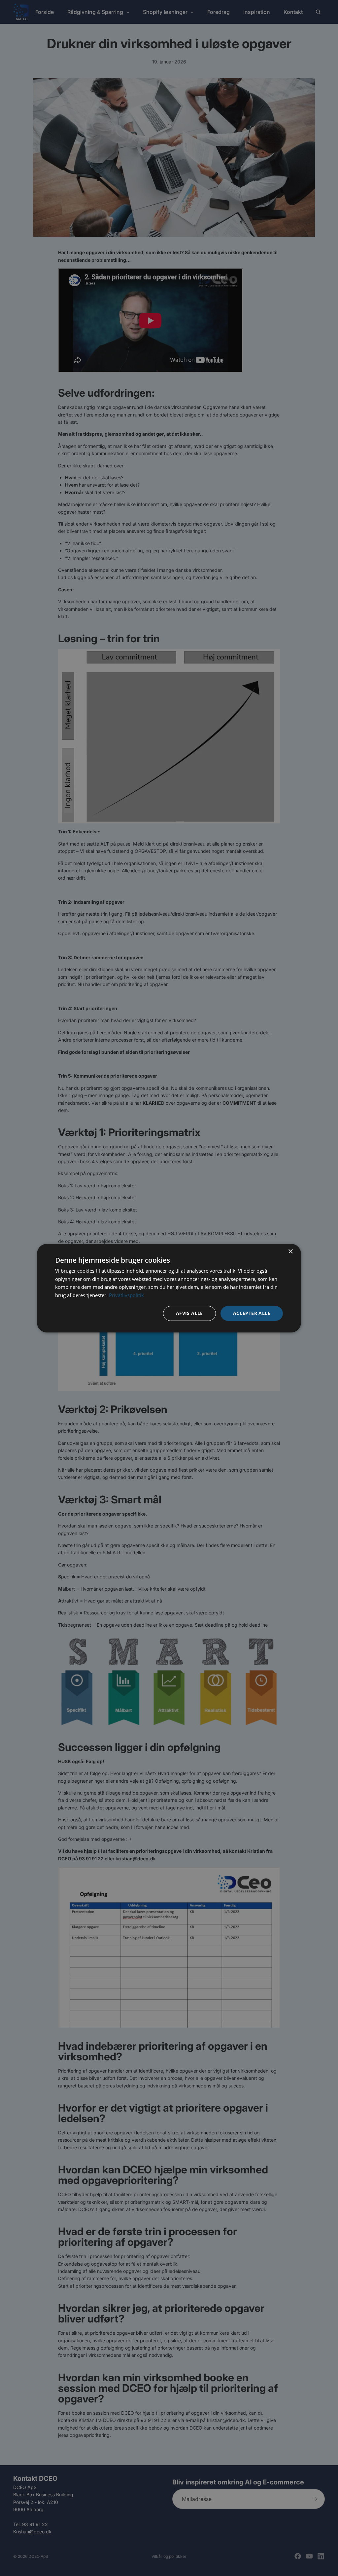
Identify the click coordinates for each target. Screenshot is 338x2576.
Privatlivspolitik (126, 1295)
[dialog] (169, 1288)
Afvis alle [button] (189, 1313)
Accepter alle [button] (252, 1313)
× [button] (290, 1251)
